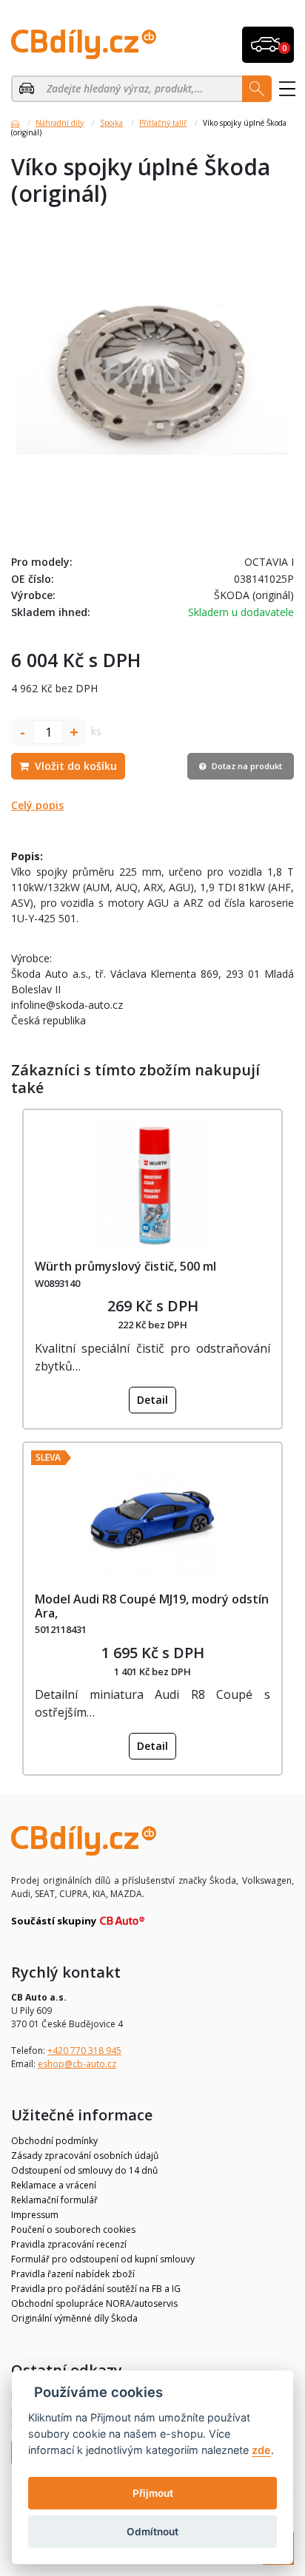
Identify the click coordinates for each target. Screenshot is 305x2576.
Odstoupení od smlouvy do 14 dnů (84, 2170)
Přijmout (153, 2493)
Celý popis (37, 805)
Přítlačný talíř (163, 123)
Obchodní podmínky (54, 2141)
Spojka (111, 123)
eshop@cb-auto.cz (77, 2064)
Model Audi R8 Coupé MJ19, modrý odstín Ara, (152, 1606)
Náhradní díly (60, 123)
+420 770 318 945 (84, 2051)
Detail (152, 1400)
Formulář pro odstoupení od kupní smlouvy (103, 2259)
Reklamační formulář (54, 2200)
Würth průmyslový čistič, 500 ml (125, 1266)
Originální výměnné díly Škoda (74, 2318)
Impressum (35, 2215)
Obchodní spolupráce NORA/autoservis (94, 2303)
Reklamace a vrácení (54, 2185)
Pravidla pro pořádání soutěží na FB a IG (96, 2289)
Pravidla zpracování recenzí (69, 2244)
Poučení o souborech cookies (73, 2230)
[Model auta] (29, 89)
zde (261, 2450)
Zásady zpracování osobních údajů (85, 2156)
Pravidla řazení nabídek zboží (73, 2274)
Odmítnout (152, 2532)
